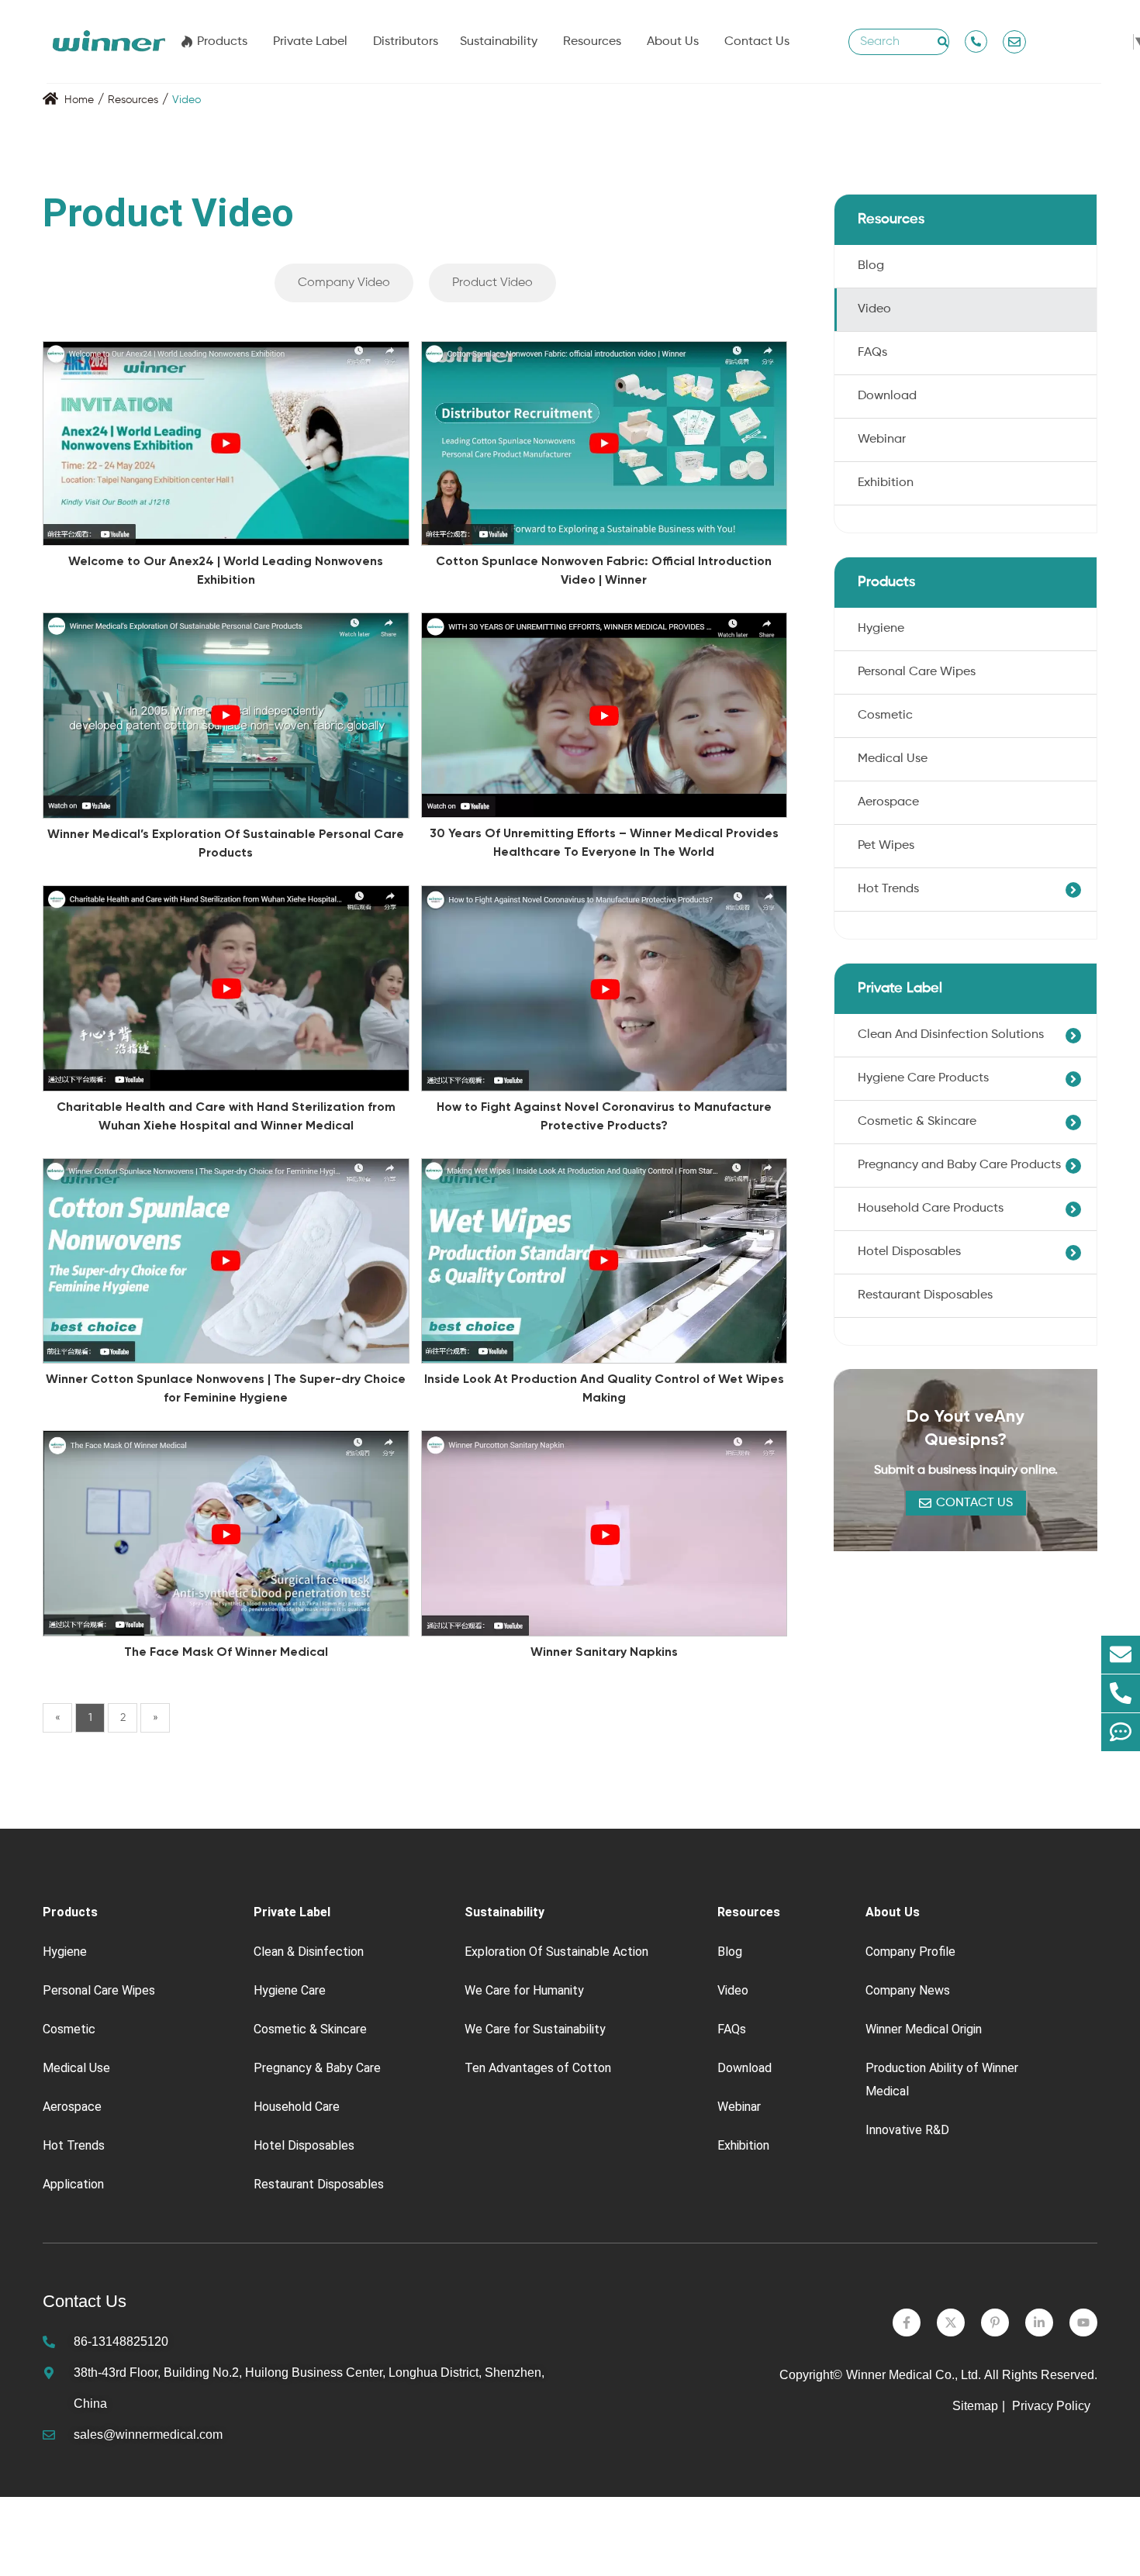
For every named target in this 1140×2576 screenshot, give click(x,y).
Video (187, 100)
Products (222, 42)
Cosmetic (885, 716)
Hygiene (881, 629)
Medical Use (893, 759)
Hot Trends (888, 889)
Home (79, 100)
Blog (871, 266)
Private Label (310, 42)
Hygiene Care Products (923, 1078)
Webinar (882, 440)
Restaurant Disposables (925, 1295)
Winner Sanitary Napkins (604, 1652)
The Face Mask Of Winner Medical (226, 1652)
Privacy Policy (1053, 2406)
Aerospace (888, 802)
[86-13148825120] (1121, 1694)
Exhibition (886, 483)
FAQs (872, 353)
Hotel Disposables (909, 1252)
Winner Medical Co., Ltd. (914, 2375)
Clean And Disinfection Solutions (951, 1035)
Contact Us (757, 42)
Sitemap (975, 2406)
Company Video (344, 283)
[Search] (943, 42)
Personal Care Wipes (917, 672)
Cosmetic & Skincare (917, 1122)
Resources (592, 42)
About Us (673, 42)
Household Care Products (931, 1209)
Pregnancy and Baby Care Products (959, 1165)
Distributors (406, 42)
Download (887, 396)
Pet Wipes (886, 846)
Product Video (492, 283)
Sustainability (499, 42)
